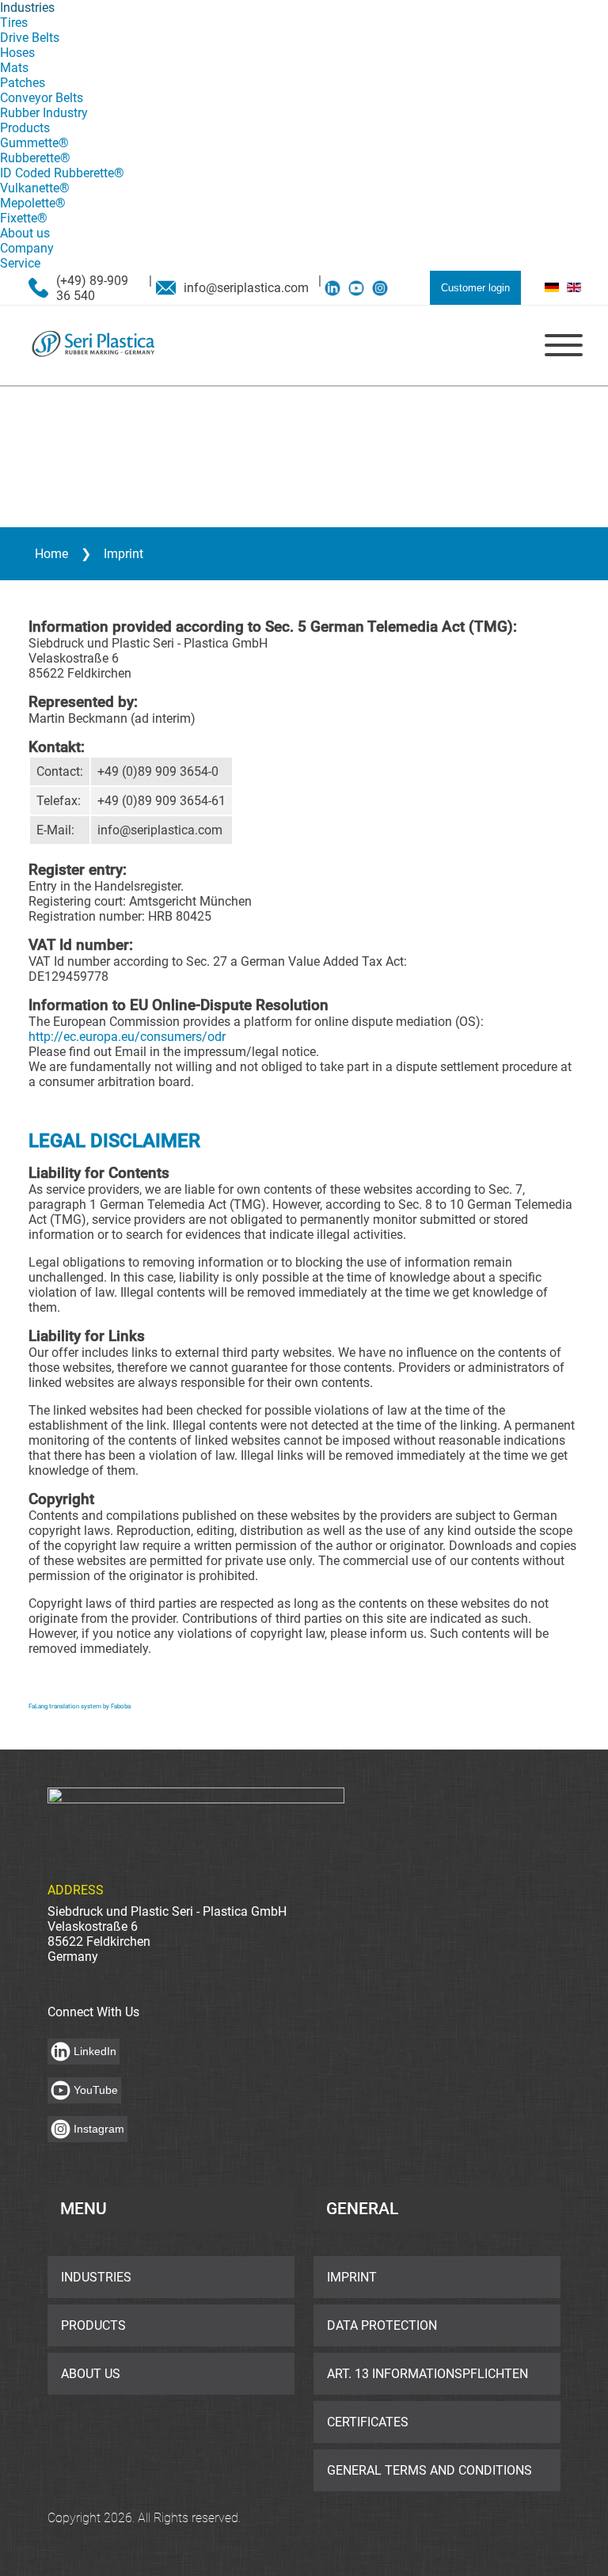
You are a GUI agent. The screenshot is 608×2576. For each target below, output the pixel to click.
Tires (14, 23)
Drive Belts (30, 38)
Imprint (352, 2277)
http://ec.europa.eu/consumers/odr (127, 1037)
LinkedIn (95, 2051)
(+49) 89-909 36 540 (92, 288)
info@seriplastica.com (246, 288)
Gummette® (34, 143)
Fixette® (24, 218)
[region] (304, 457)
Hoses (17, 53)
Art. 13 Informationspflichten (427, 2374)
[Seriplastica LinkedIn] (336, 288)
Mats (14, 68)
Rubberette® (35, 158)
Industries (27, 8)
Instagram (99, 2129)
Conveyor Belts (42, 98)
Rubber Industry (44, 113)
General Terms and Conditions (429, 2470)
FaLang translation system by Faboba (80, 1706)
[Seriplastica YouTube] (360, 288)
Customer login (475, 288)
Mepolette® (33, 203)
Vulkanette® (35, 188)
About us (25, 233)
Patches (23, 83)
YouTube (96, 2090)
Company (27, 248)
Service (20, 263)
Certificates (368, 2422)
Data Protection (382, 2325)
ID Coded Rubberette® (62, 173)
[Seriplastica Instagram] (384, 288)
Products (25, 128)
